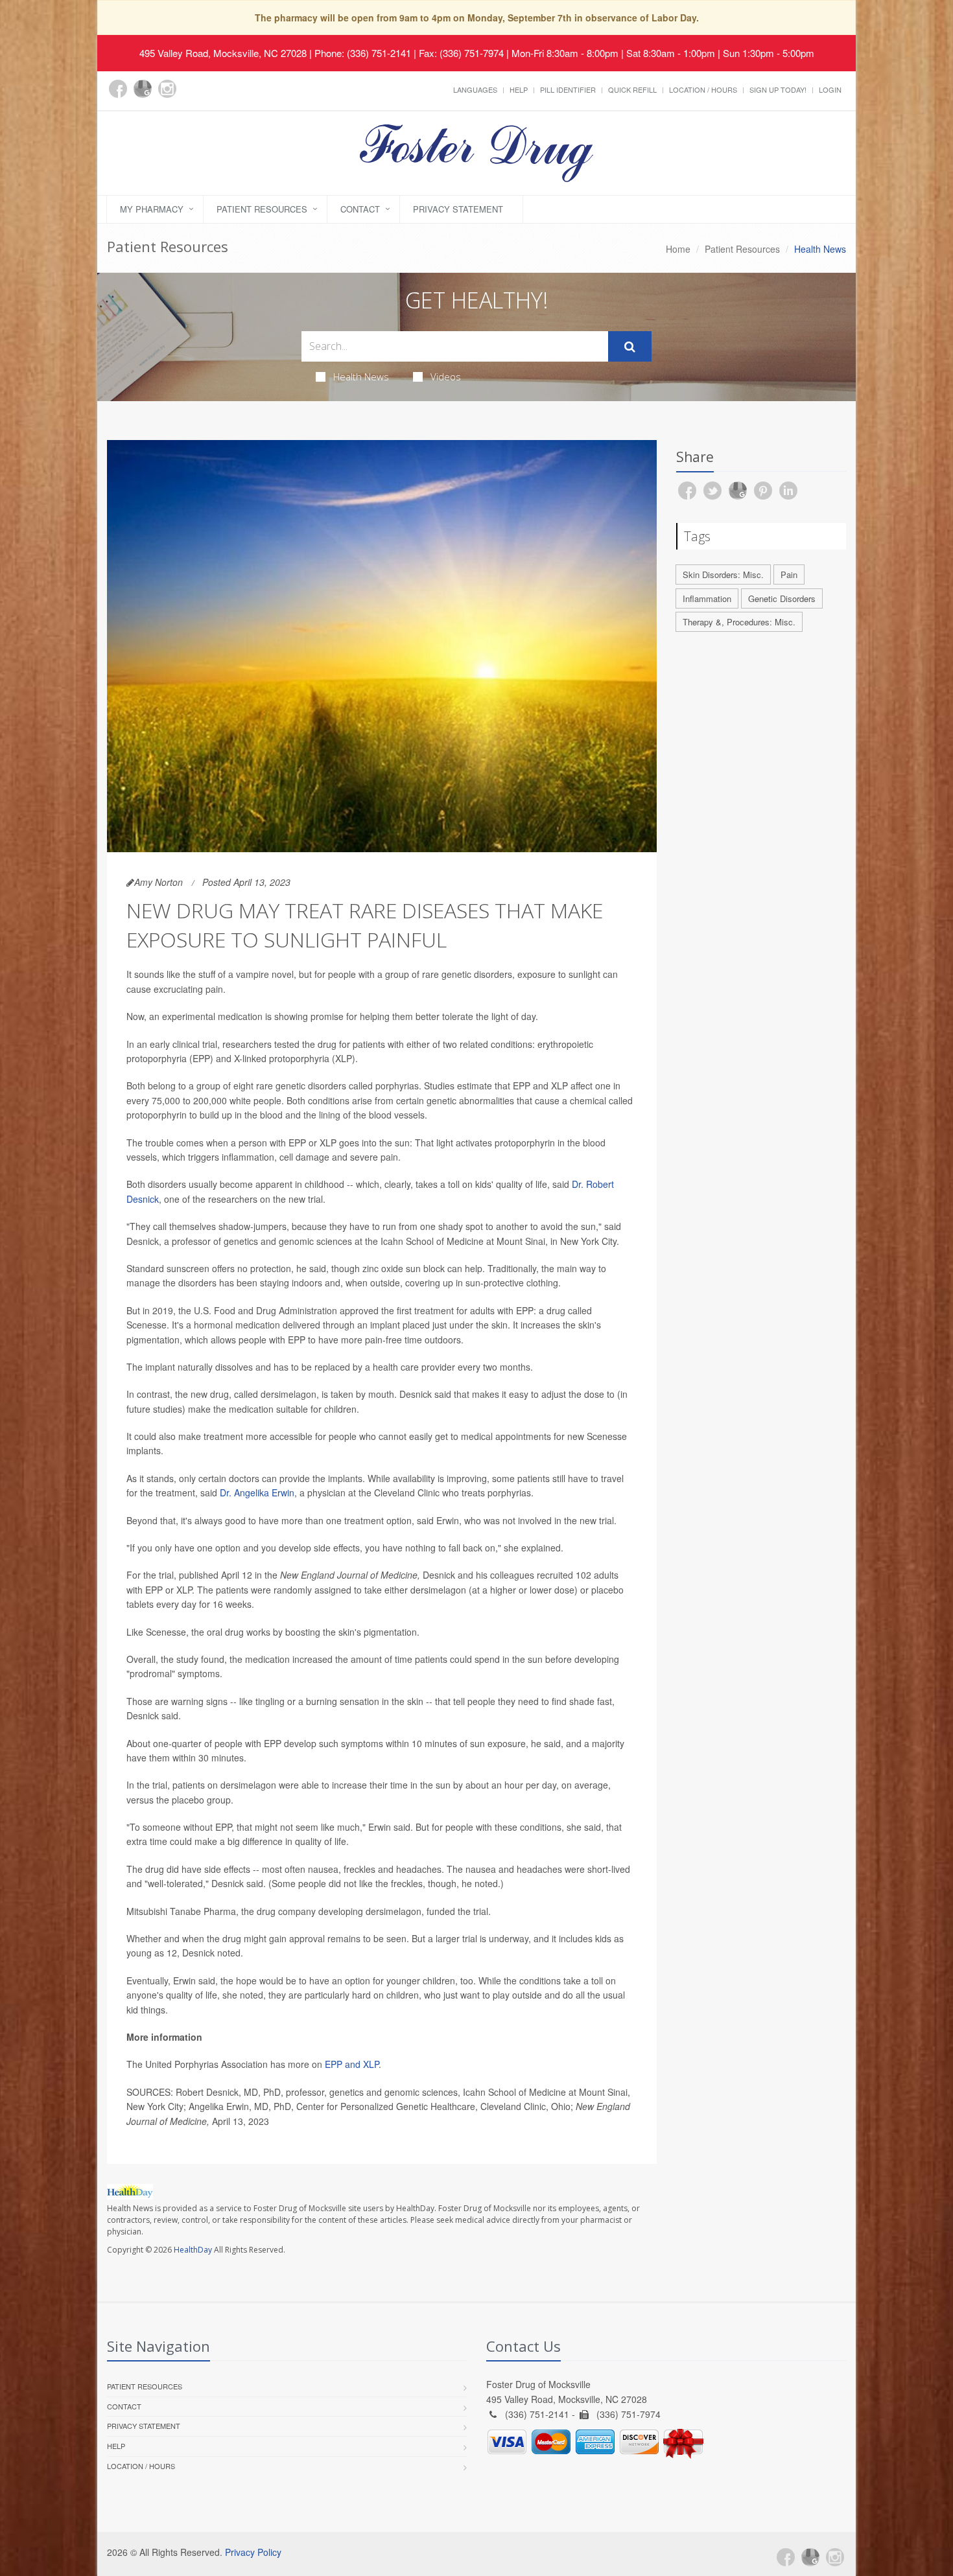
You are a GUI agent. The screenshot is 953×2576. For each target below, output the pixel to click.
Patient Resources (262, 209)
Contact (360, 209)
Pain (789, 574)
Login (830, 89)
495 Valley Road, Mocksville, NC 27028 (223, 53)
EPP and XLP (352, 2064)
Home (678, 249)
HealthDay (193, 2250)
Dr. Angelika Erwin (257, 1492)
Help (519, 89)
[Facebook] (118, 89)
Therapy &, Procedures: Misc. (739, 622)
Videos (446, 377)
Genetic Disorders (782, 598)
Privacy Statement (458, 209)
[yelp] (192, 96)
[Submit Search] (630, 347)
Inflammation (707, 598)
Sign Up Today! (778, 89)
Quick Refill (632, 89)
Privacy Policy (253, 2552)
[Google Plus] (143, 89)
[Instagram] (167, 89)
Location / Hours (703, 89)
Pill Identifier (568, 89)
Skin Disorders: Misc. (723, 574)
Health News (361, 377)
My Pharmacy (152, 209)
